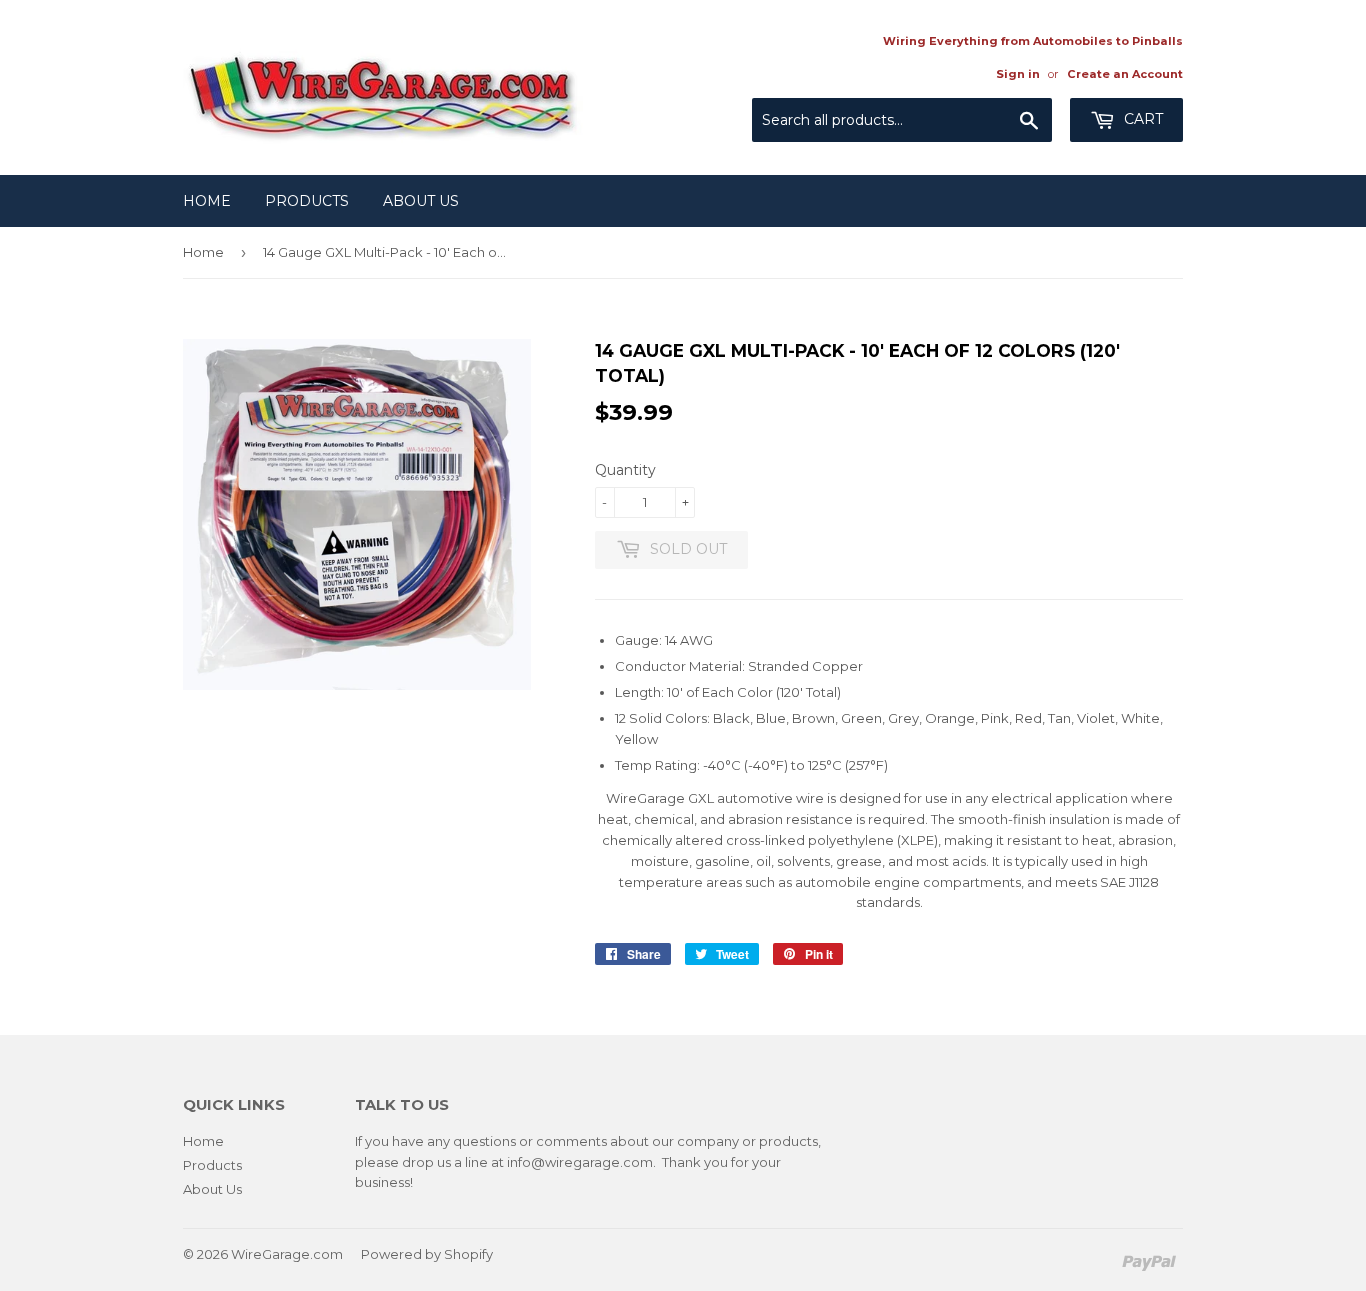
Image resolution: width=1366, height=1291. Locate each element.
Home (207, 201)
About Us (421, 201)
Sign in (1018, 74)
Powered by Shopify (427, 1254)
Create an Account (1125, 74)
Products (307, 201)
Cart (1141, 119)
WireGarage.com (287, 1254)
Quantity (625, 470)
